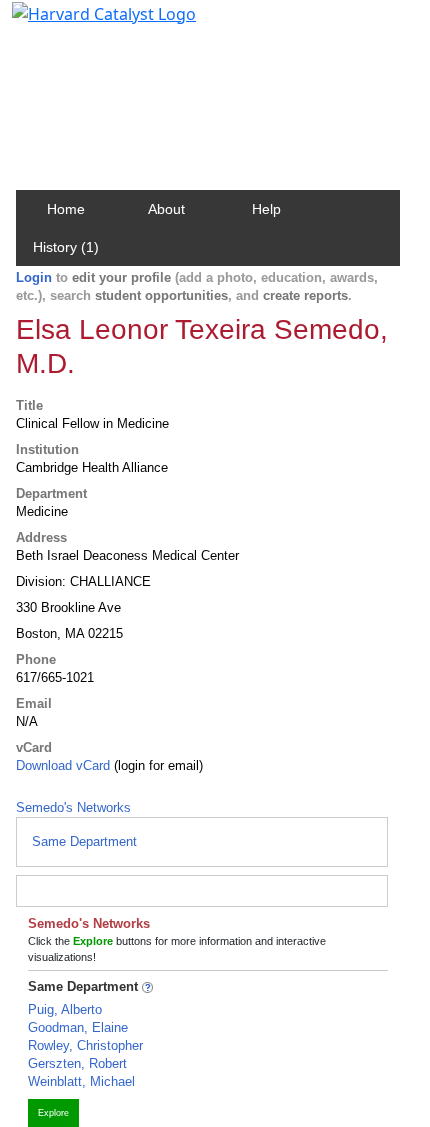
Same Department (84, 841)
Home (66, 209)
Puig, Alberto (65, 1009)
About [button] (166, 209)
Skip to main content (83, 24)
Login (34, 277)
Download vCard (63, 765)
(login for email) (156, 765)
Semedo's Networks (73, 807)
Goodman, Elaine (78, 1027)
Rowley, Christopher (85, 1045)
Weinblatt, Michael (81, 1081)
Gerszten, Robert (77, 1063)
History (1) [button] (66, 247)
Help (266, 209)
